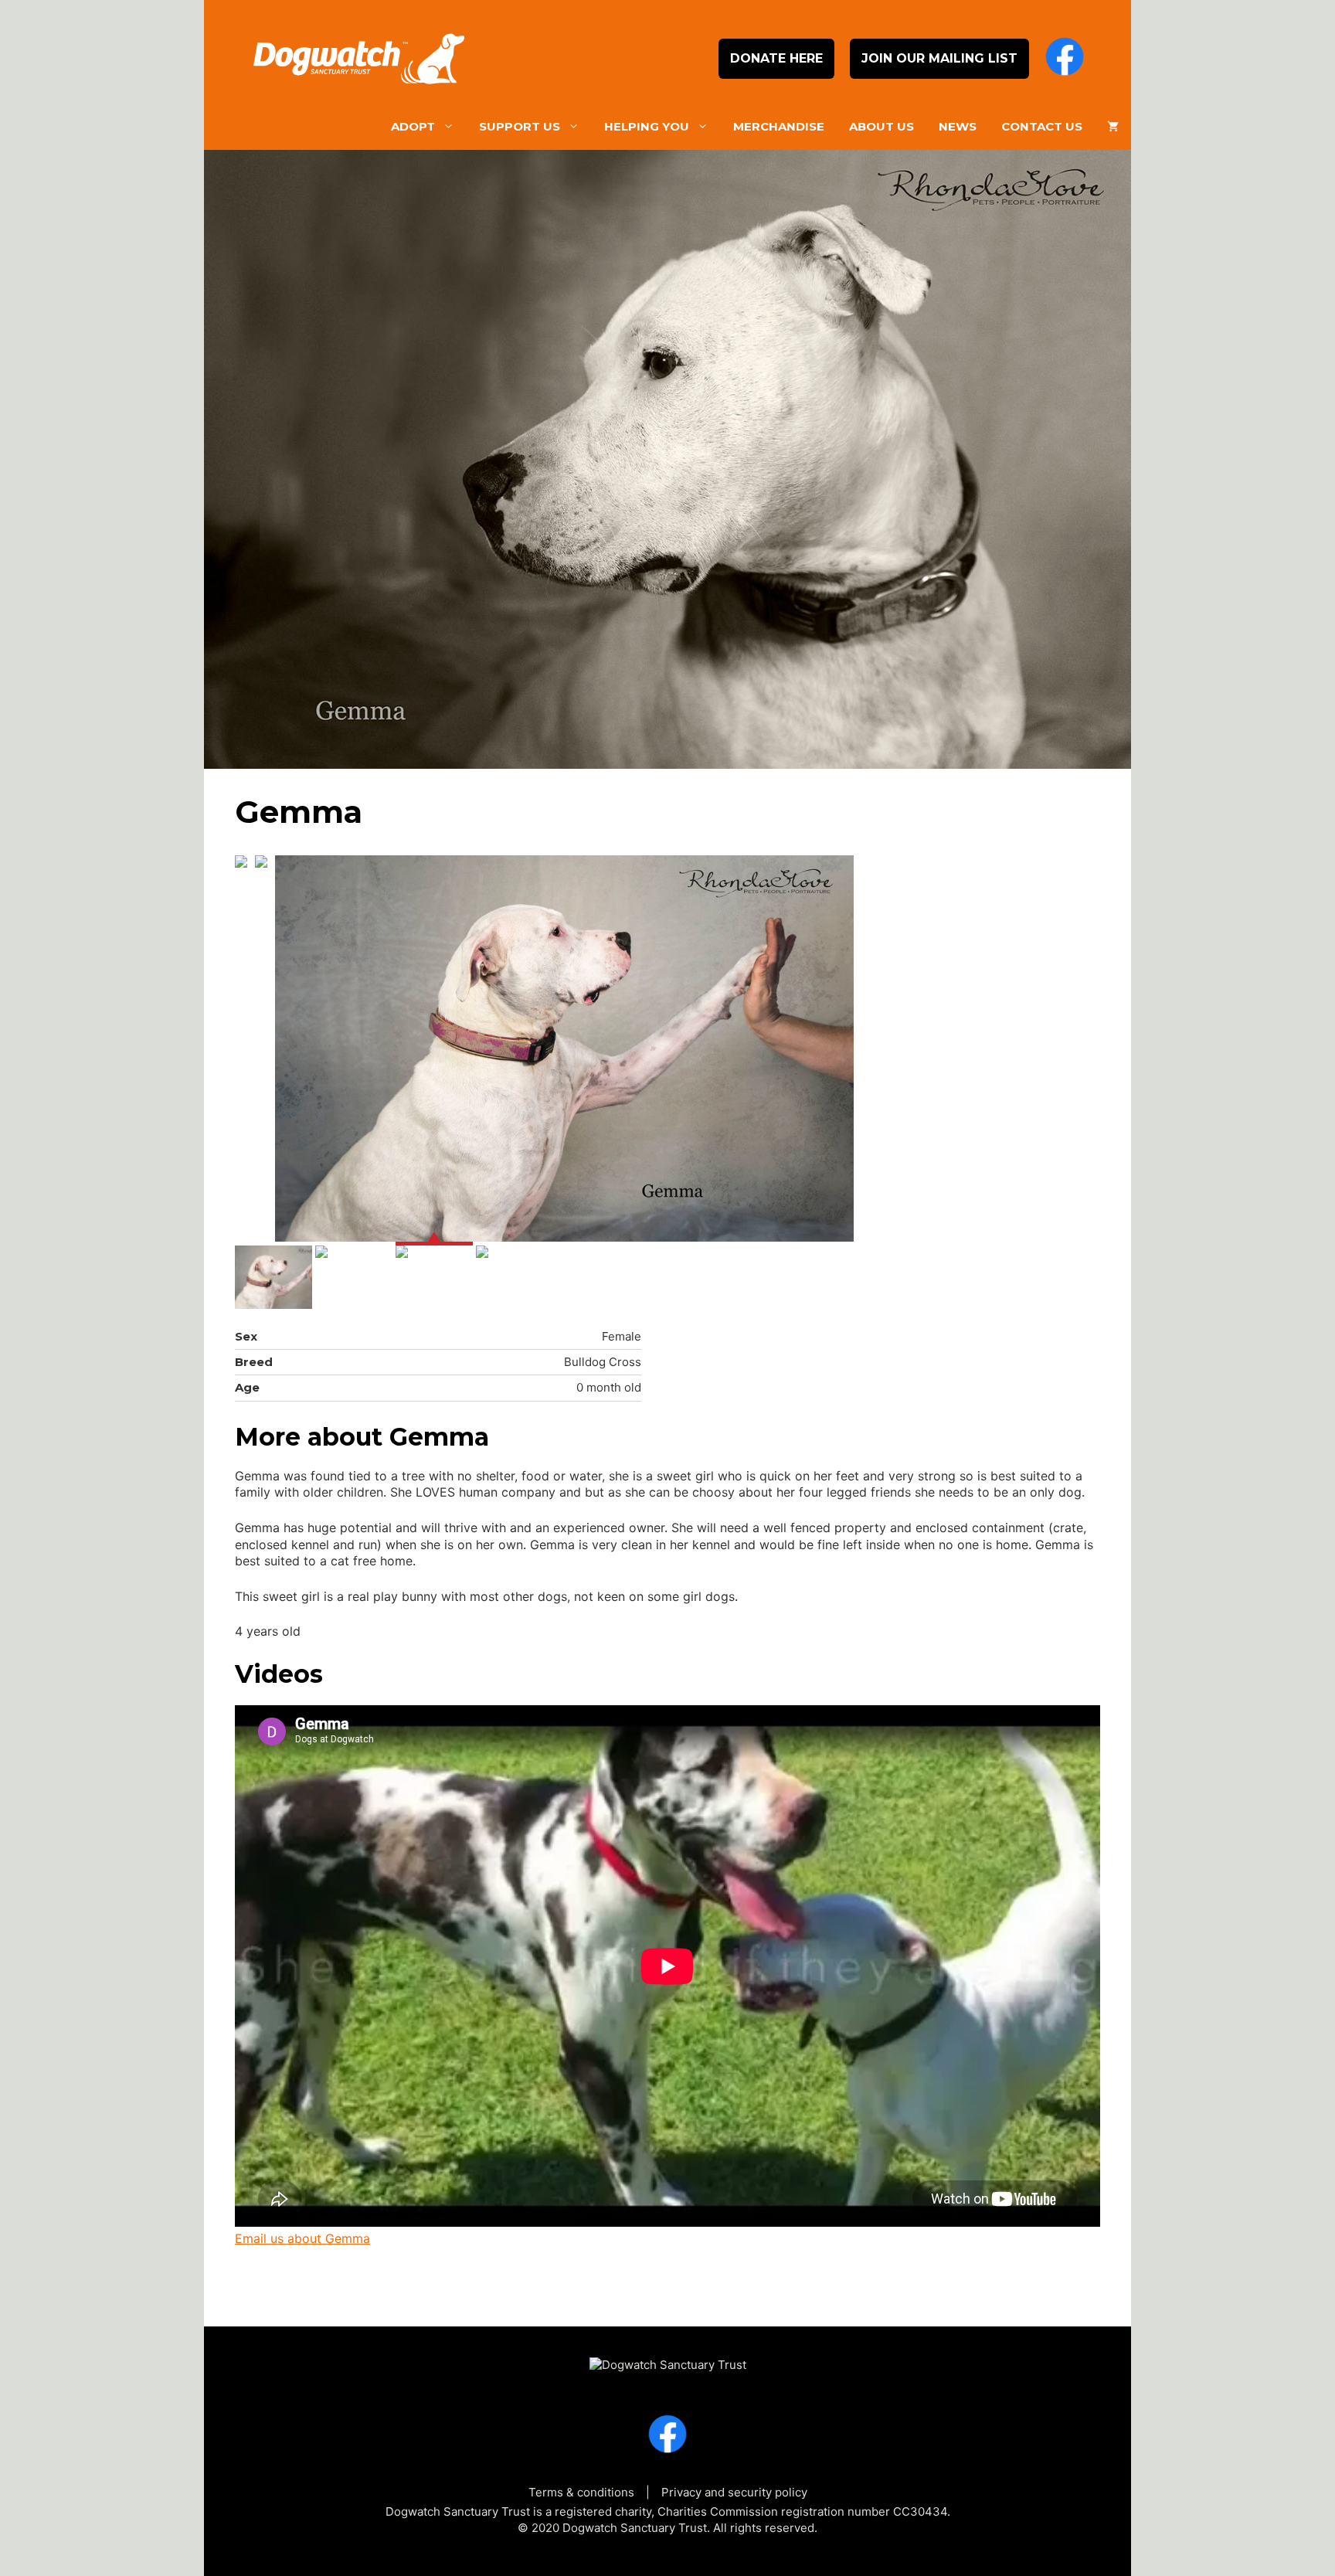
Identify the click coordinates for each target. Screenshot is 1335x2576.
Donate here (776, 58)
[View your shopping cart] (1113, 127)
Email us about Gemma (302, 2238)
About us (882, 126)
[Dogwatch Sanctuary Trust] (668, 2358)
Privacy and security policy (734, 2492)
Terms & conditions (581, 2492)
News (958, 126)
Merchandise (779, 126)
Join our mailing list (939, 58)
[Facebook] (1065, 59)
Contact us (1042, 126)
